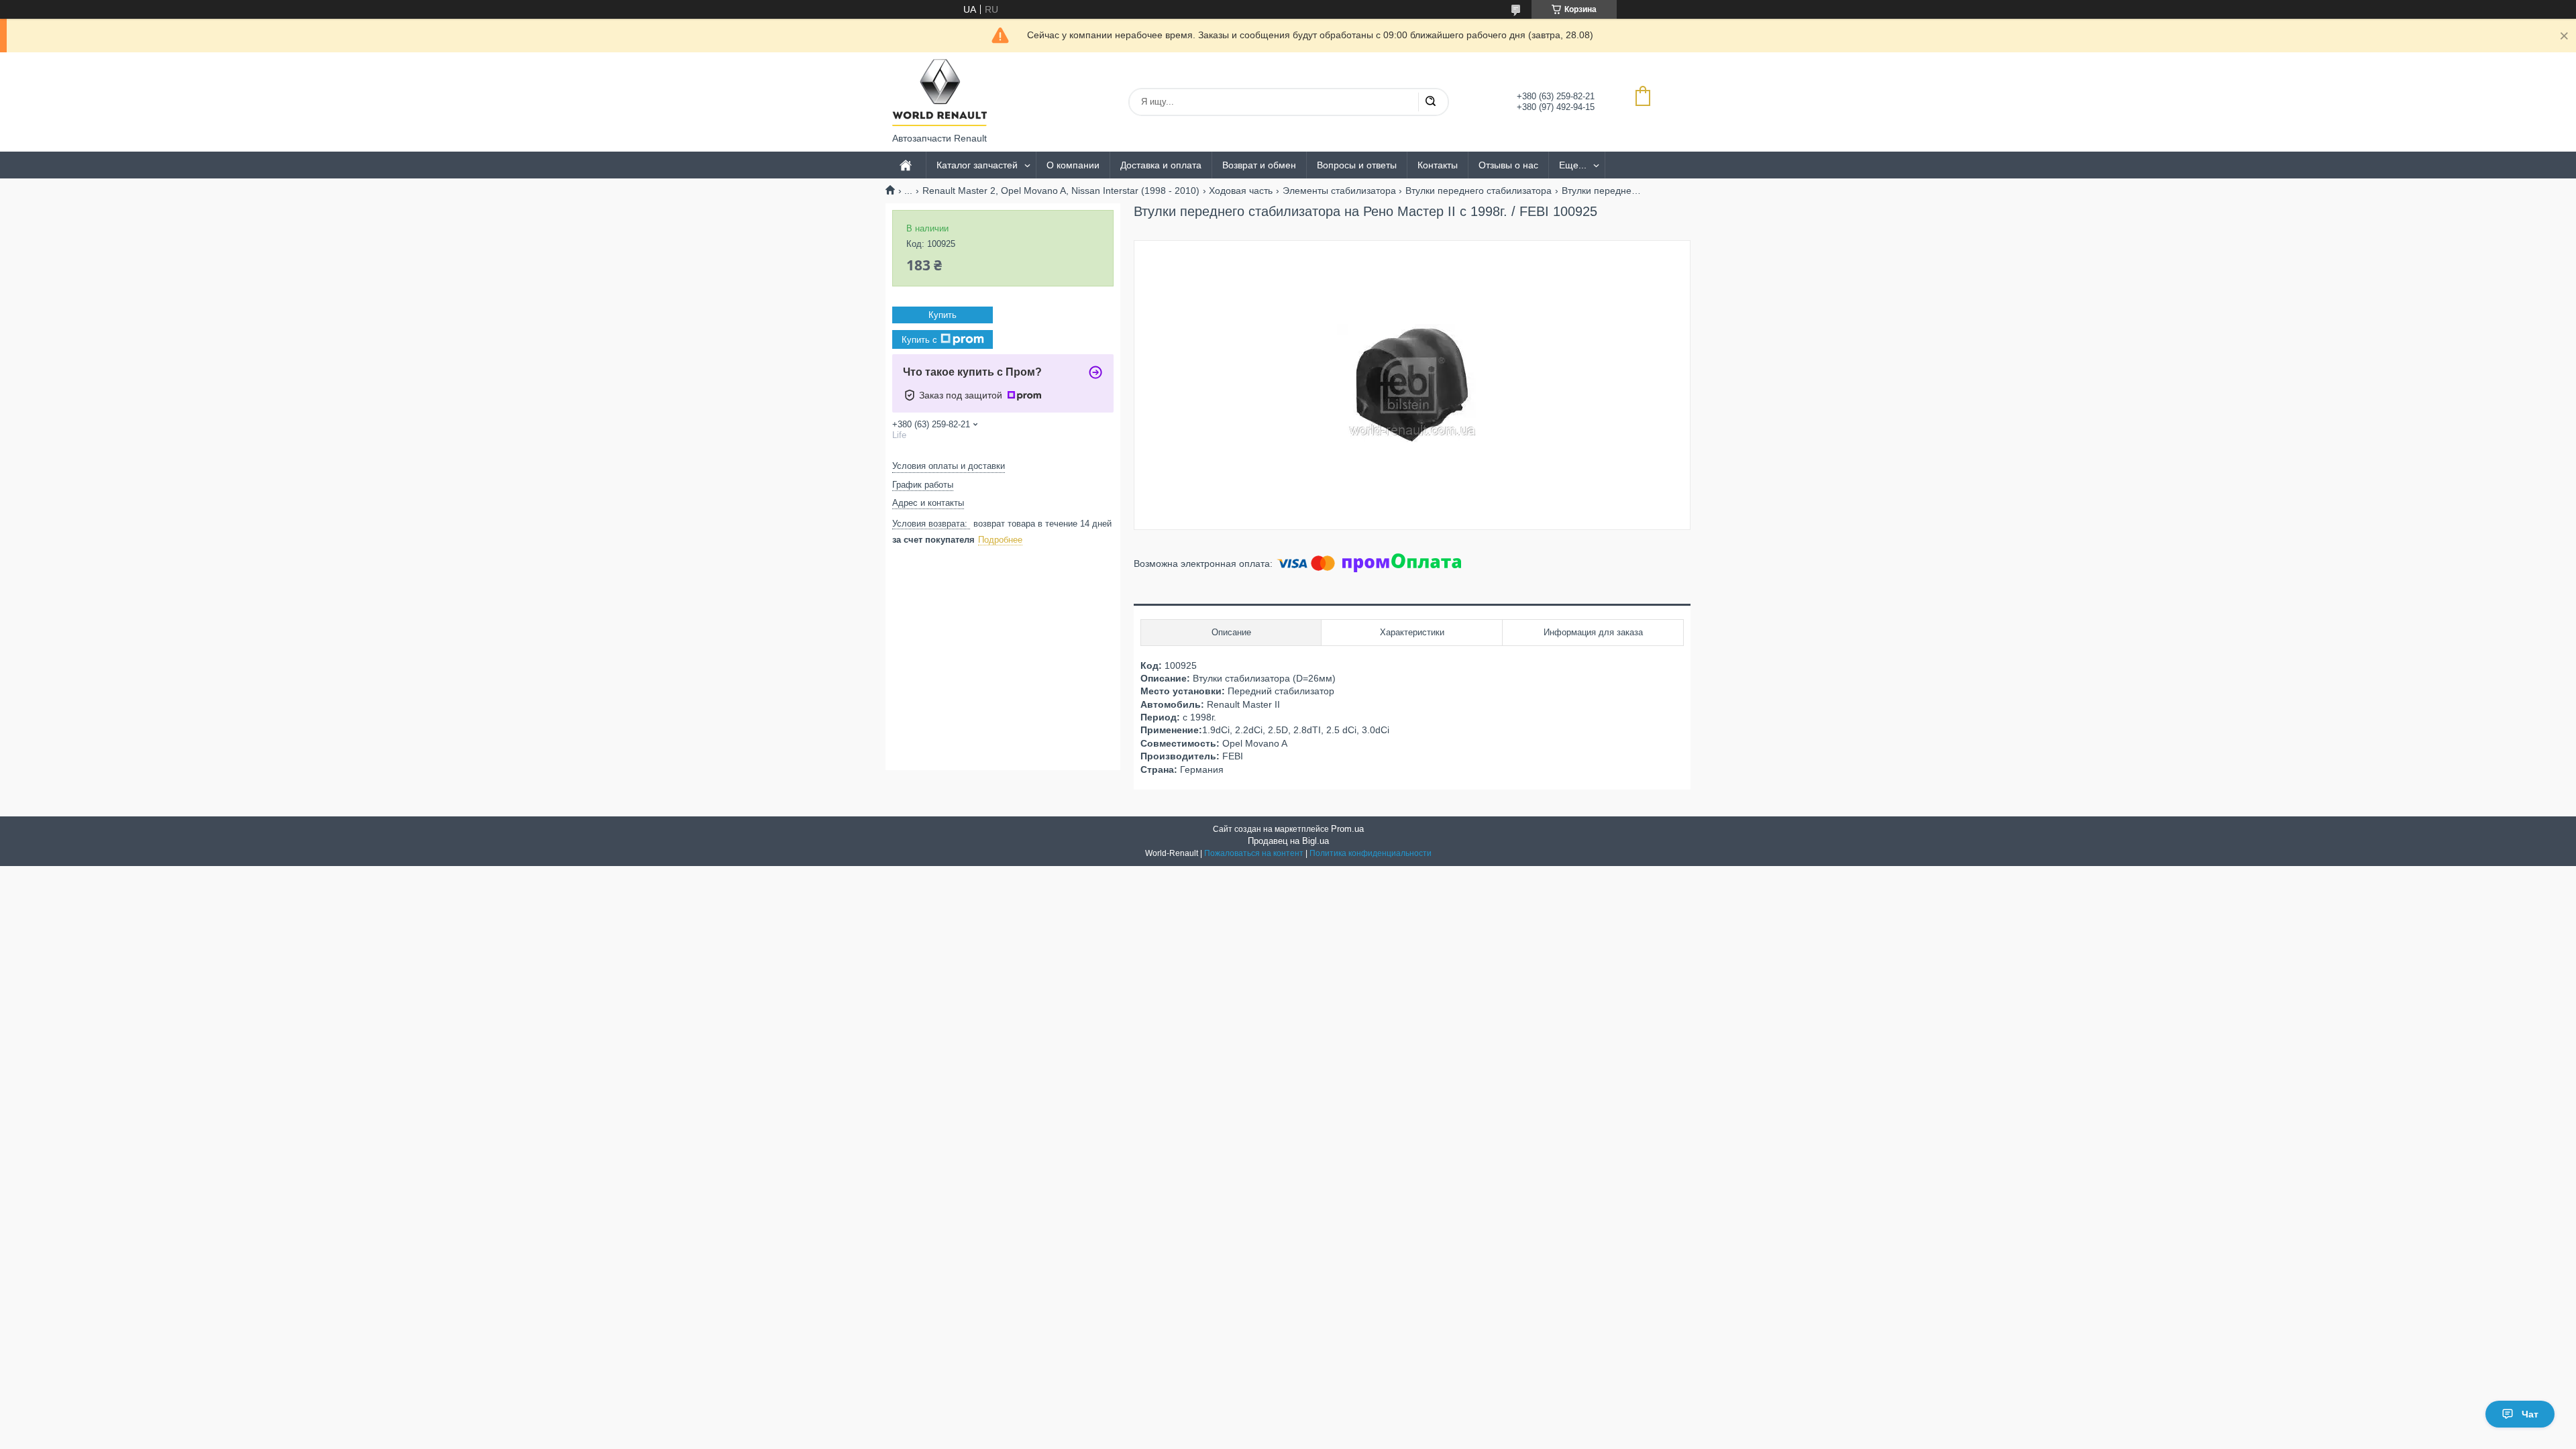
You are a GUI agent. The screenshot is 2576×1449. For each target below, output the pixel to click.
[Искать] (1430, 102)
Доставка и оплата (1161, 165)
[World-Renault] (940, 93)
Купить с (919, 340)
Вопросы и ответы (1357, 165)
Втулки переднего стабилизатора (1479, 191)
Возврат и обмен (1259, 165)
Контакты (1438, 165)
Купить (943, 315)
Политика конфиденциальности (1371, 853)
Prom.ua (1347, 829)
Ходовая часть (1241, 191)
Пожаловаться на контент (1254, 853)
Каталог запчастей (977, 165)
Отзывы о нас (1508, 165)
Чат (2530, 1414)
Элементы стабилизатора (1339, 191)
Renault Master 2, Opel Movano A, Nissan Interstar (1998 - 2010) (1061, 191)
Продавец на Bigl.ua (1288, 841)
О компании (1073, 165)
